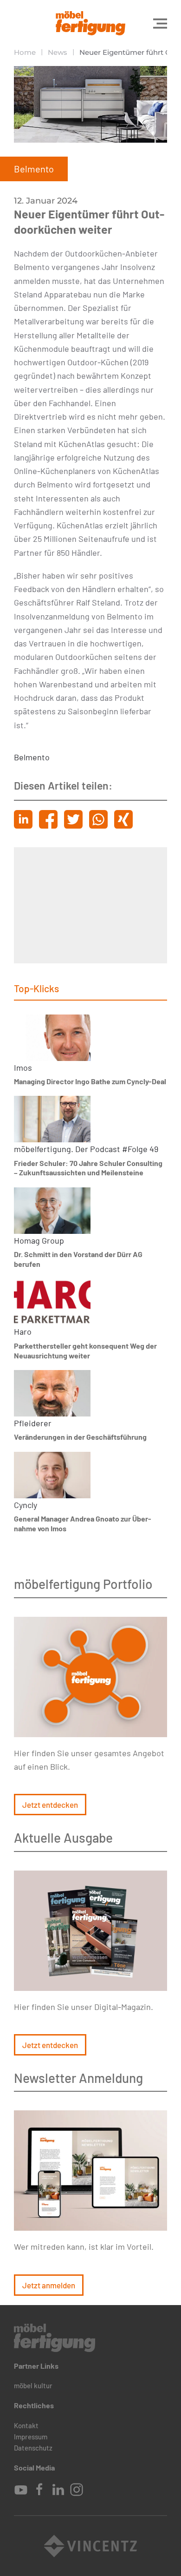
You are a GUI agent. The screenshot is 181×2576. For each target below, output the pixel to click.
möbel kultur (33, 2385)
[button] (160, 23)
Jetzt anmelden (49, 2285)
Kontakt (26, 2425)
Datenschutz (33, 2448)
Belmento (32, 757)
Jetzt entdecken (50, 1805)
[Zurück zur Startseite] (90, 23)
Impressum (31, 2437)
